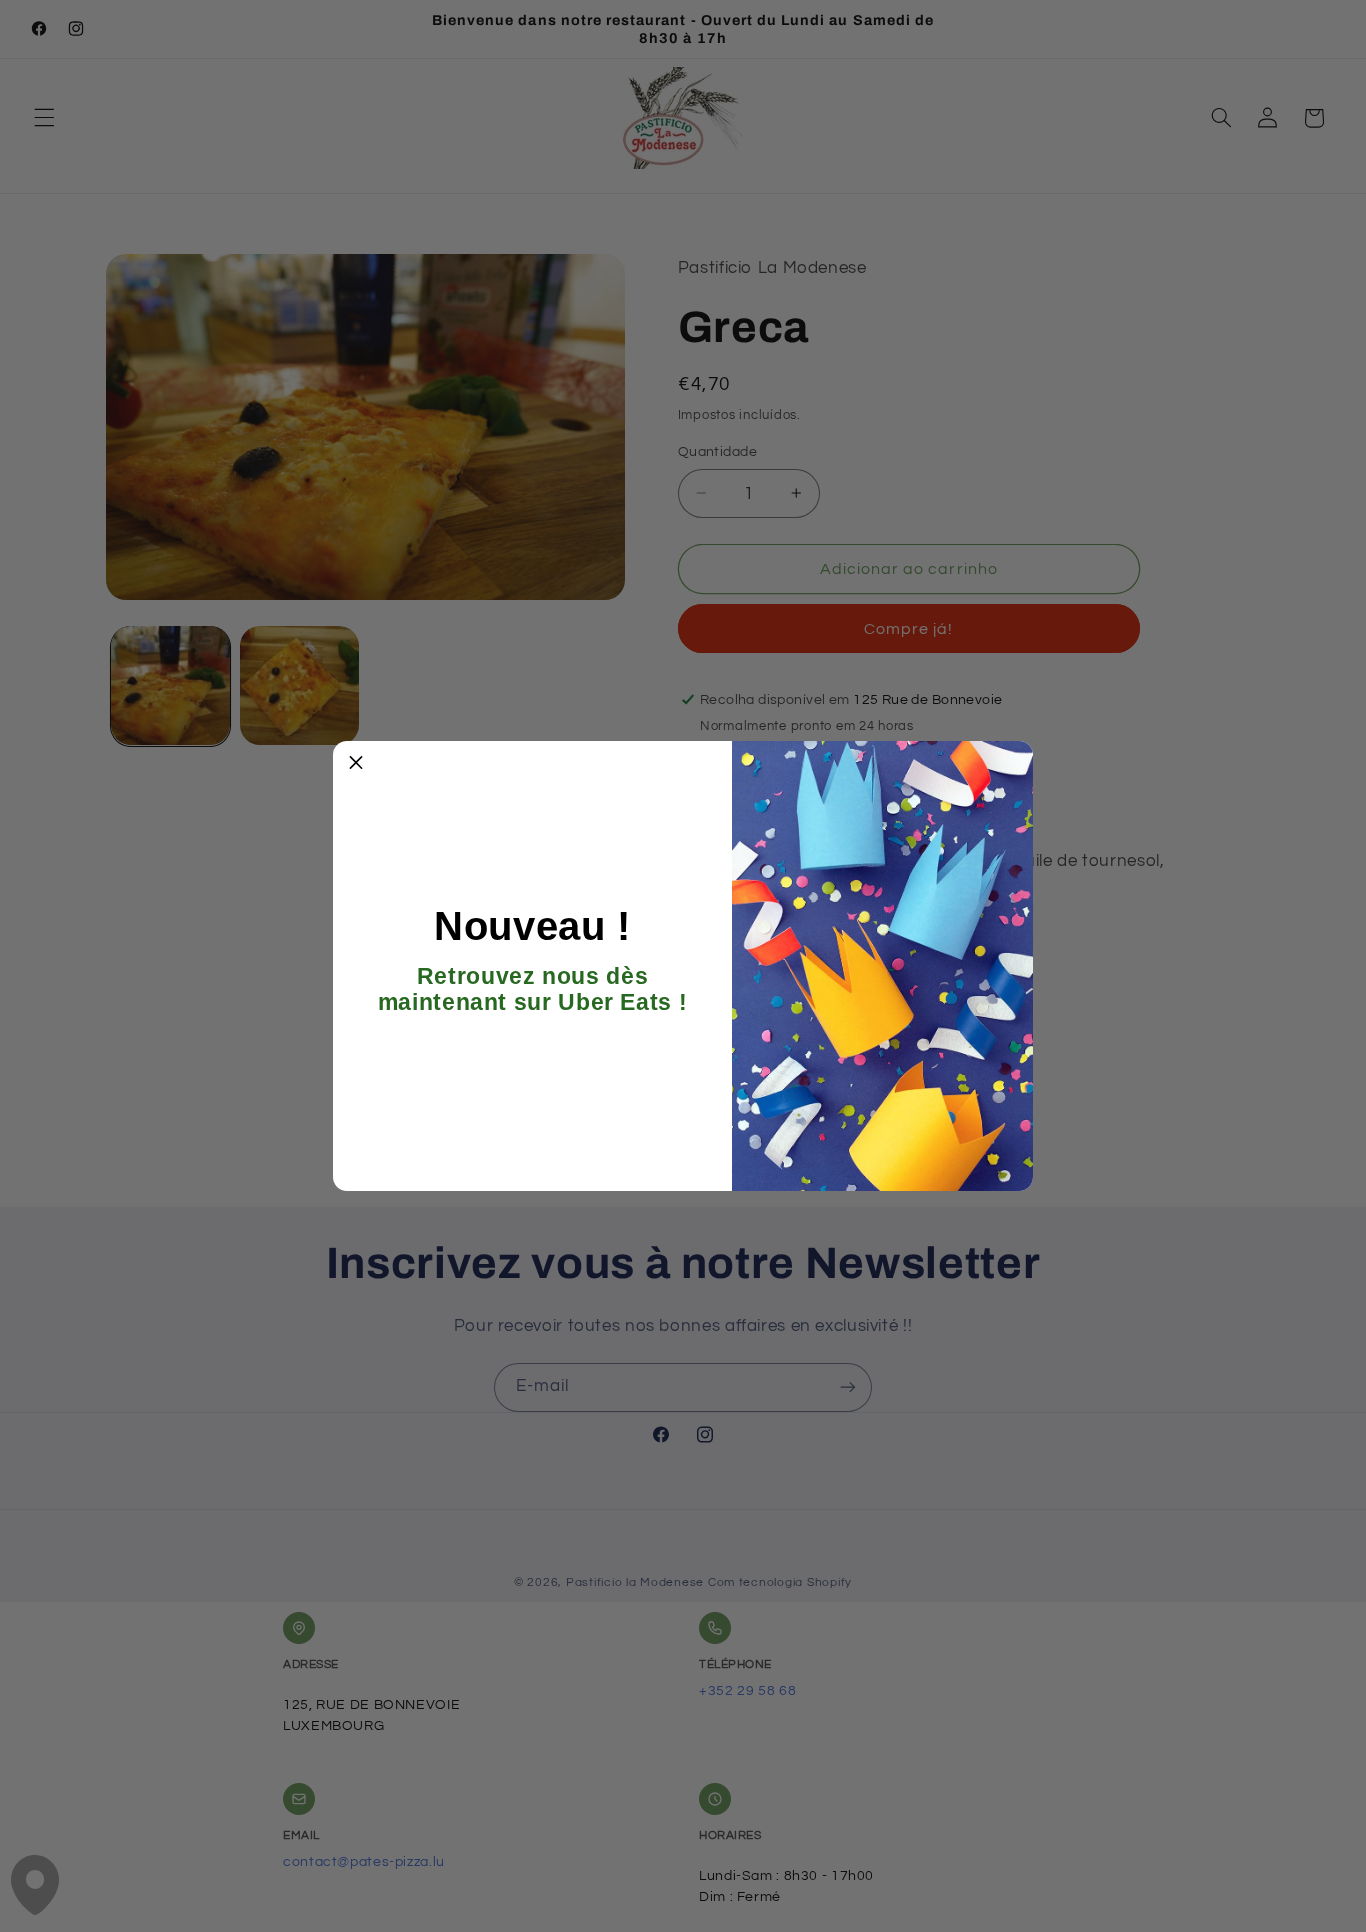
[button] (356, 764)
